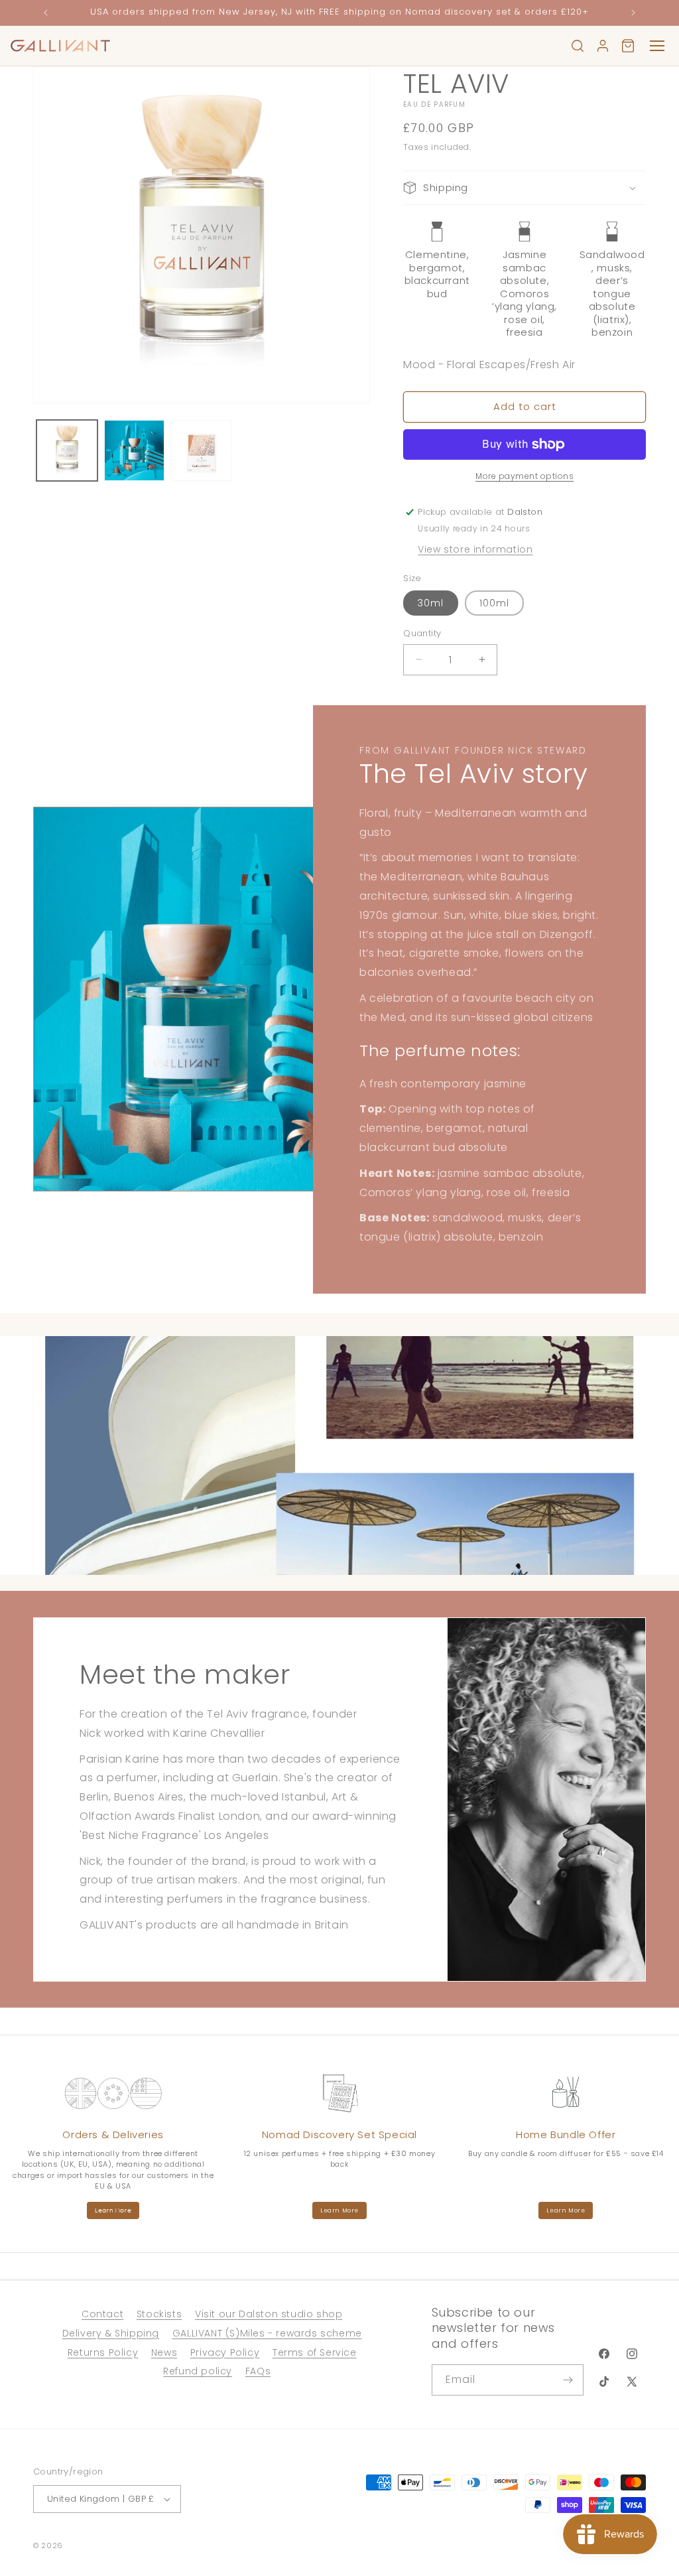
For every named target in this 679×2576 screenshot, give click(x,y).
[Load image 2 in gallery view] (135, 450)
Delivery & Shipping (111, 2333)
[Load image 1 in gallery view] (67, 450)
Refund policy (198, 2371)
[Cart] (628, 46)
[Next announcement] (633, 13)
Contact (102, 2314)
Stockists (159, 2314)
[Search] (578, 46)
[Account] (603, 46)
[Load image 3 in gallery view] (202, 450)
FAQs (258, 2371)
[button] (525, 188)
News (164, 2352)
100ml (494, 603)
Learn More (113, 2210)
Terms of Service (315, 2352)
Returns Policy (103, 2352)
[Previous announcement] (46, 13)
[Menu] (657, 46)
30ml (431, 603)
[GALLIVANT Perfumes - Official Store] (60, 46)
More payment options (525, 476)
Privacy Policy (225, 2352)
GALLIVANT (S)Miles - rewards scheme (267, 2333)
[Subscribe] (568, 2380)
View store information (475, 549)
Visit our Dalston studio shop (269, 2314)
